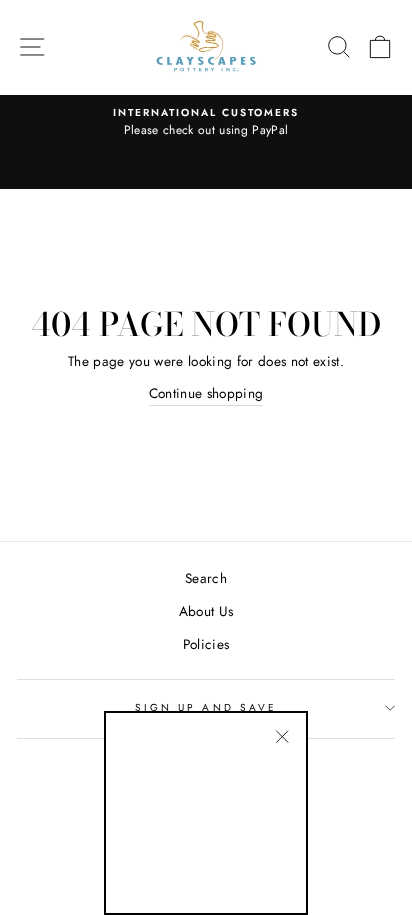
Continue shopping (206, 393)
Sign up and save (206, 707)
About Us (206, 611)
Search (206, 578)
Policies (206, 644)
